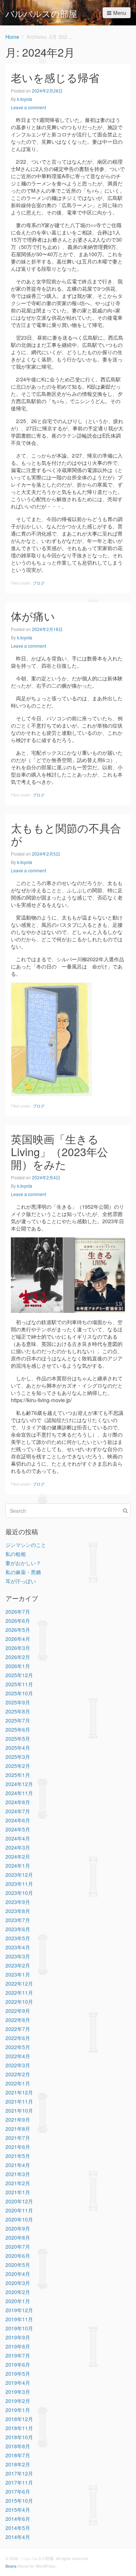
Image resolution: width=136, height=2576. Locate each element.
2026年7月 (18, 1611)
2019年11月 (19, 2319)
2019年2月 (18, 2401)
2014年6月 (18, 2519)
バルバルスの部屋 (41, 13)
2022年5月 (18, 2047)
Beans (11, 2566)
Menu (120, 13)
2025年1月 (18, 1775)
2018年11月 (19, 2428)
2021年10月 (19, 2110)
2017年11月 (19, 2482)
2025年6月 (18, 1729)
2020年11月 (19, 2210)
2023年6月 (18, 1929)
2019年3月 (18, 2392)
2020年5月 (18, 2265)
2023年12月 (19, 1875)
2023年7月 (18, 1920)
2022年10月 (19, 2002)
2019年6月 (18, 2364)
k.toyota (25, 99)
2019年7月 (18, 2355)
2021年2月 (18, 2183)
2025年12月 (19, 1675)
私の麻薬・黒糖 (23, 1572)
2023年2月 (18, 1965)
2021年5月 (18, 2156)
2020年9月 (18, 2228)
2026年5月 (18, 1630)
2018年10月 (19, 2437)
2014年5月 (18, 2528)
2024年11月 (19, 1793)
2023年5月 (18, 1938)
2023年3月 (18, 1956)
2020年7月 (18, 2247)
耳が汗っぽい (21, 1581)
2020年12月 (19, 2201)
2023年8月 (18, 1911)
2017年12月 (19, 2473)
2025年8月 (18, 1711)
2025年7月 (18, 1720)
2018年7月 (18, 2455)
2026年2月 (18, 1657)
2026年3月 (18, 1648)
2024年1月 (18, 1866)
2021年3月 (18, 2174)
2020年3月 (18, 2283)
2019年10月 (19, 2328)
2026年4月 (18, 1639)
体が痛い (33, 616)
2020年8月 (18, 2237)
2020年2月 (18, 2292)
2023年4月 (18, 1947)
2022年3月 (18, 2065)
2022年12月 (19, 1983)
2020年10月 (19, 2219)
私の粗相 (16, 1554)
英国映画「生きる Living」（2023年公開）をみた (59, 1152)
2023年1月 (18, 1974)
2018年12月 (19, 2419)
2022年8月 (18, 2020)
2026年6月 (18, 1621)
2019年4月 (18, 2383)
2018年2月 (18, 2464)
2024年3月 (18, 1847)
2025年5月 (18, 1739)
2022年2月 (18, 2074)
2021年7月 (18, 2138)
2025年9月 (18, 1702)
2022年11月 (19, 1993)
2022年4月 (18, 2056)
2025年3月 (18, 1757)
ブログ (39, 583)
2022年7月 (18, 2029)
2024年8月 (18, 1802)
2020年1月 (18, 2301)
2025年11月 (19, 1684)
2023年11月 (19, 1884)
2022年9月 (18, 2011)
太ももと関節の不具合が (66, 834)
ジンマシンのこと (26, 1545)
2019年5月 (18, 2374)
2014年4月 (18, 2537)
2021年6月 (18, 2147)
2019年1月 (18, 2410)
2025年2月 (18, 1766)
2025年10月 (19, 1693)
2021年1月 (18, 2192)
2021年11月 (19, 2101)
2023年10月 (19, 1893)
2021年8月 (18, 2129)
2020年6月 (18, 2256)
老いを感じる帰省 (55, 77)
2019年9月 (18, 2337)
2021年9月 (18, 2120)
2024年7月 (18, 1811)
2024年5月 (18, 1829)
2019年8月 (18, 2346)
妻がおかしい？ (23, 1563)
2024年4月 (18, 1838)
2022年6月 (18, 2038)
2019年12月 (19, 2310)
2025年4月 (18, 1748)
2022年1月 (18, 2083)
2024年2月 (18, 1856)
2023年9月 (18, 1902)
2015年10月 (19, 2501)
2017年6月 (18, 2491)
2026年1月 (18, 1666)
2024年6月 (18, 1820)
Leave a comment (28, 107)
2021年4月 (18, 2165)
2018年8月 (18, 2446)
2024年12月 (19, 1784)
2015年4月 (18, 2510)
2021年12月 (19, 2092)
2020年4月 (18, 2274)
